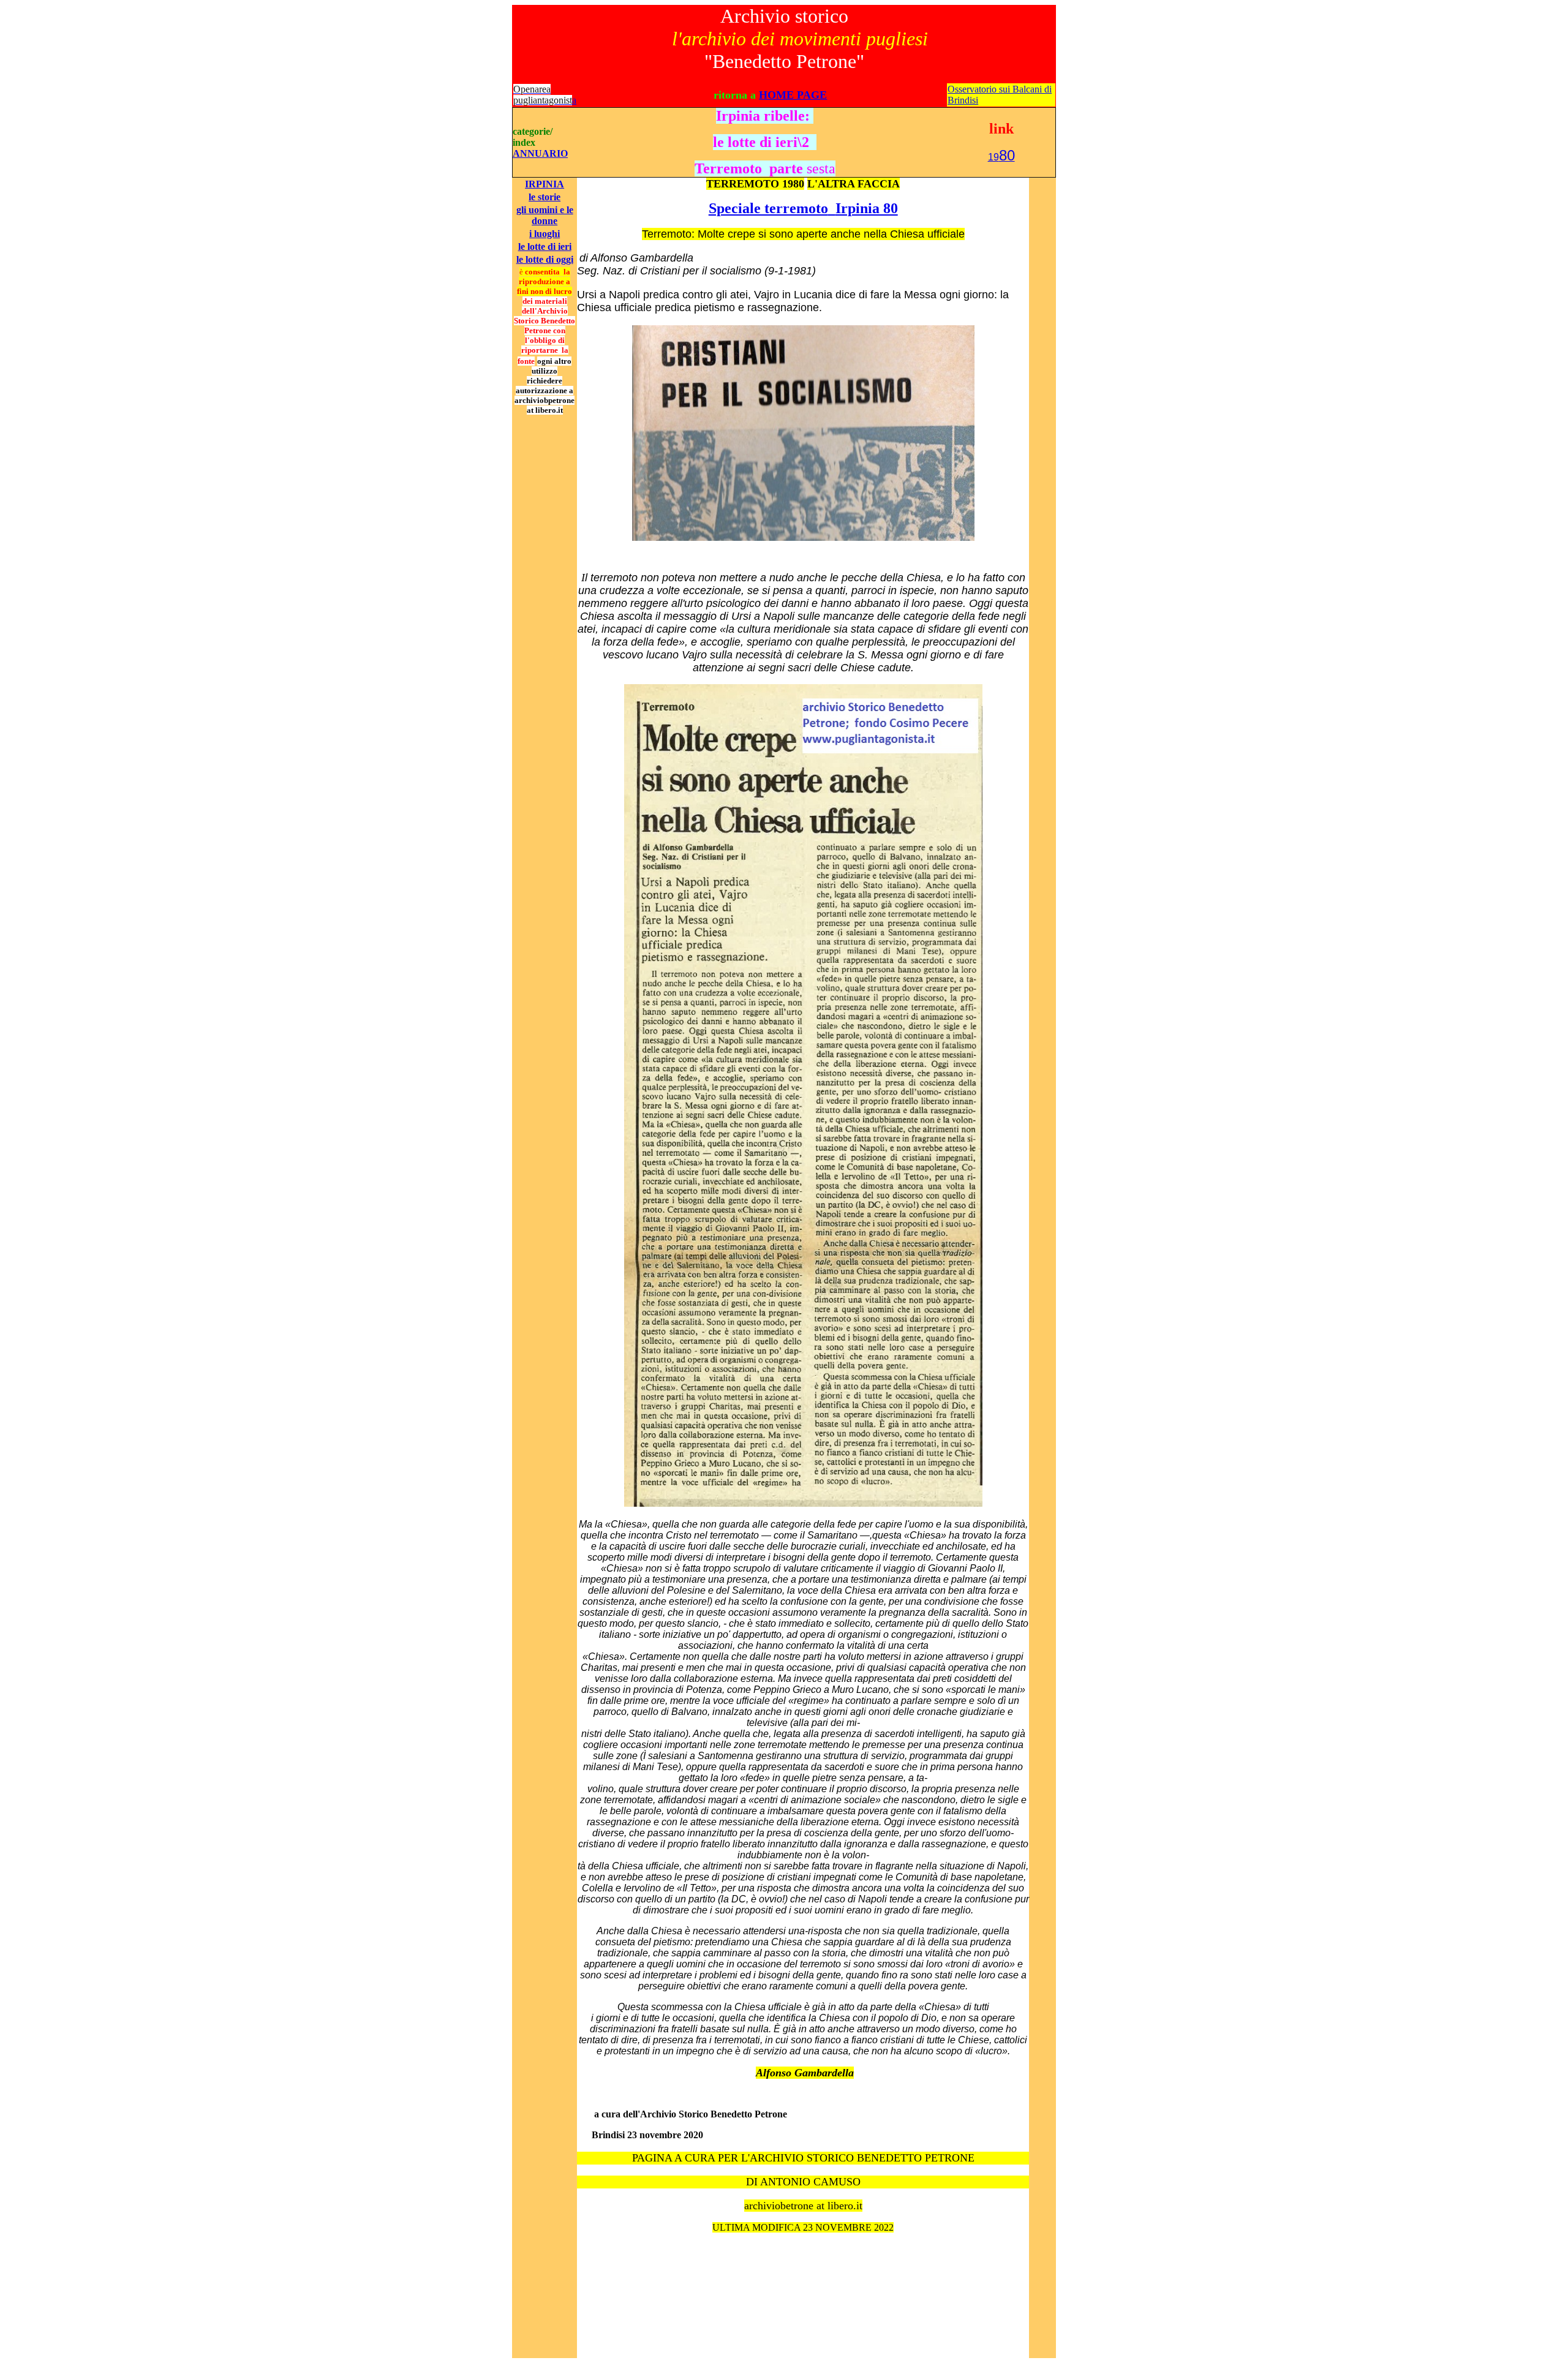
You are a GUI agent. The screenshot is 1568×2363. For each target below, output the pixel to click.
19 (1001, 157)
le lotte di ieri (545, 247)
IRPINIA (545, 184)
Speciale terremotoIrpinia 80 (803, 208)
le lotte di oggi (545, 259)
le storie (545, 197)
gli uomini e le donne (545, 215)
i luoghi (545, 234)
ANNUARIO (540, 153)
